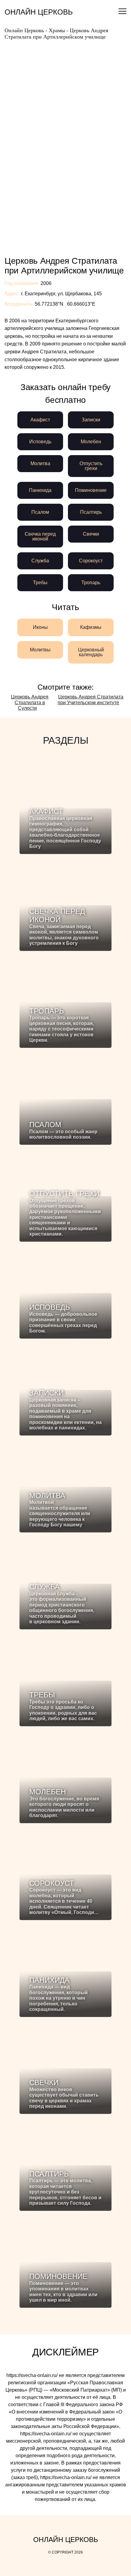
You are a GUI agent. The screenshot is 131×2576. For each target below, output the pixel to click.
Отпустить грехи (91, 466)
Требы (40, 583)
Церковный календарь (91, 652)
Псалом (40, 512)
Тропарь (91, 583)
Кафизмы (91, 627)
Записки (91, 420)
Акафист (40, 420)
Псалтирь (91, 512)
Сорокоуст (91, 561)
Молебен (91, 442)
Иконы (40, 627)
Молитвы (40, 650)
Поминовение (91, 490)
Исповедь (40, 442)
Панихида (40, 490)
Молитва (40, 463)
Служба (40, 561)
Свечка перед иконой (40, 536)
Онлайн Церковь (39, 12)
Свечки (91, 534)
